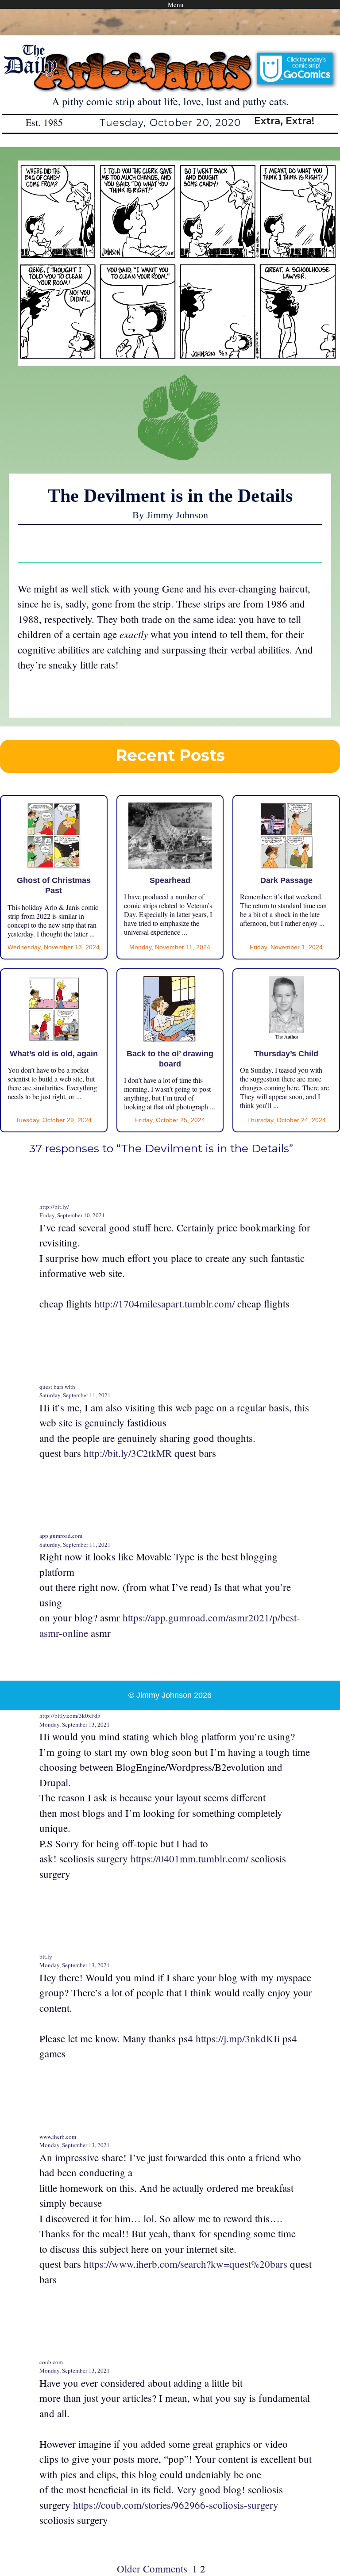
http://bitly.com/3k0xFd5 (70, 1716)
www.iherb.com (58, 2136)
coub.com (51, 2362)
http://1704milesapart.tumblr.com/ (164, 1303)
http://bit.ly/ (54, 1207)
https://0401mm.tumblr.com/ (189, 1858)
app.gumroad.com (61, 1536)
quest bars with (57, 1387)
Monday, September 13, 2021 (75, 1724)
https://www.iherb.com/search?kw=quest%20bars (185, 2264)
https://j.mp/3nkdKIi (238, 2038)
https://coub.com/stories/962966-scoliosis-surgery (176, 2505)
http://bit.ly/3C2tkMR (128, 1453)
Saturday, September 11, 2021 (75, 1395)
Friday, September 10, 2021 (72, 1215)
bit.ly (46, 1957)
